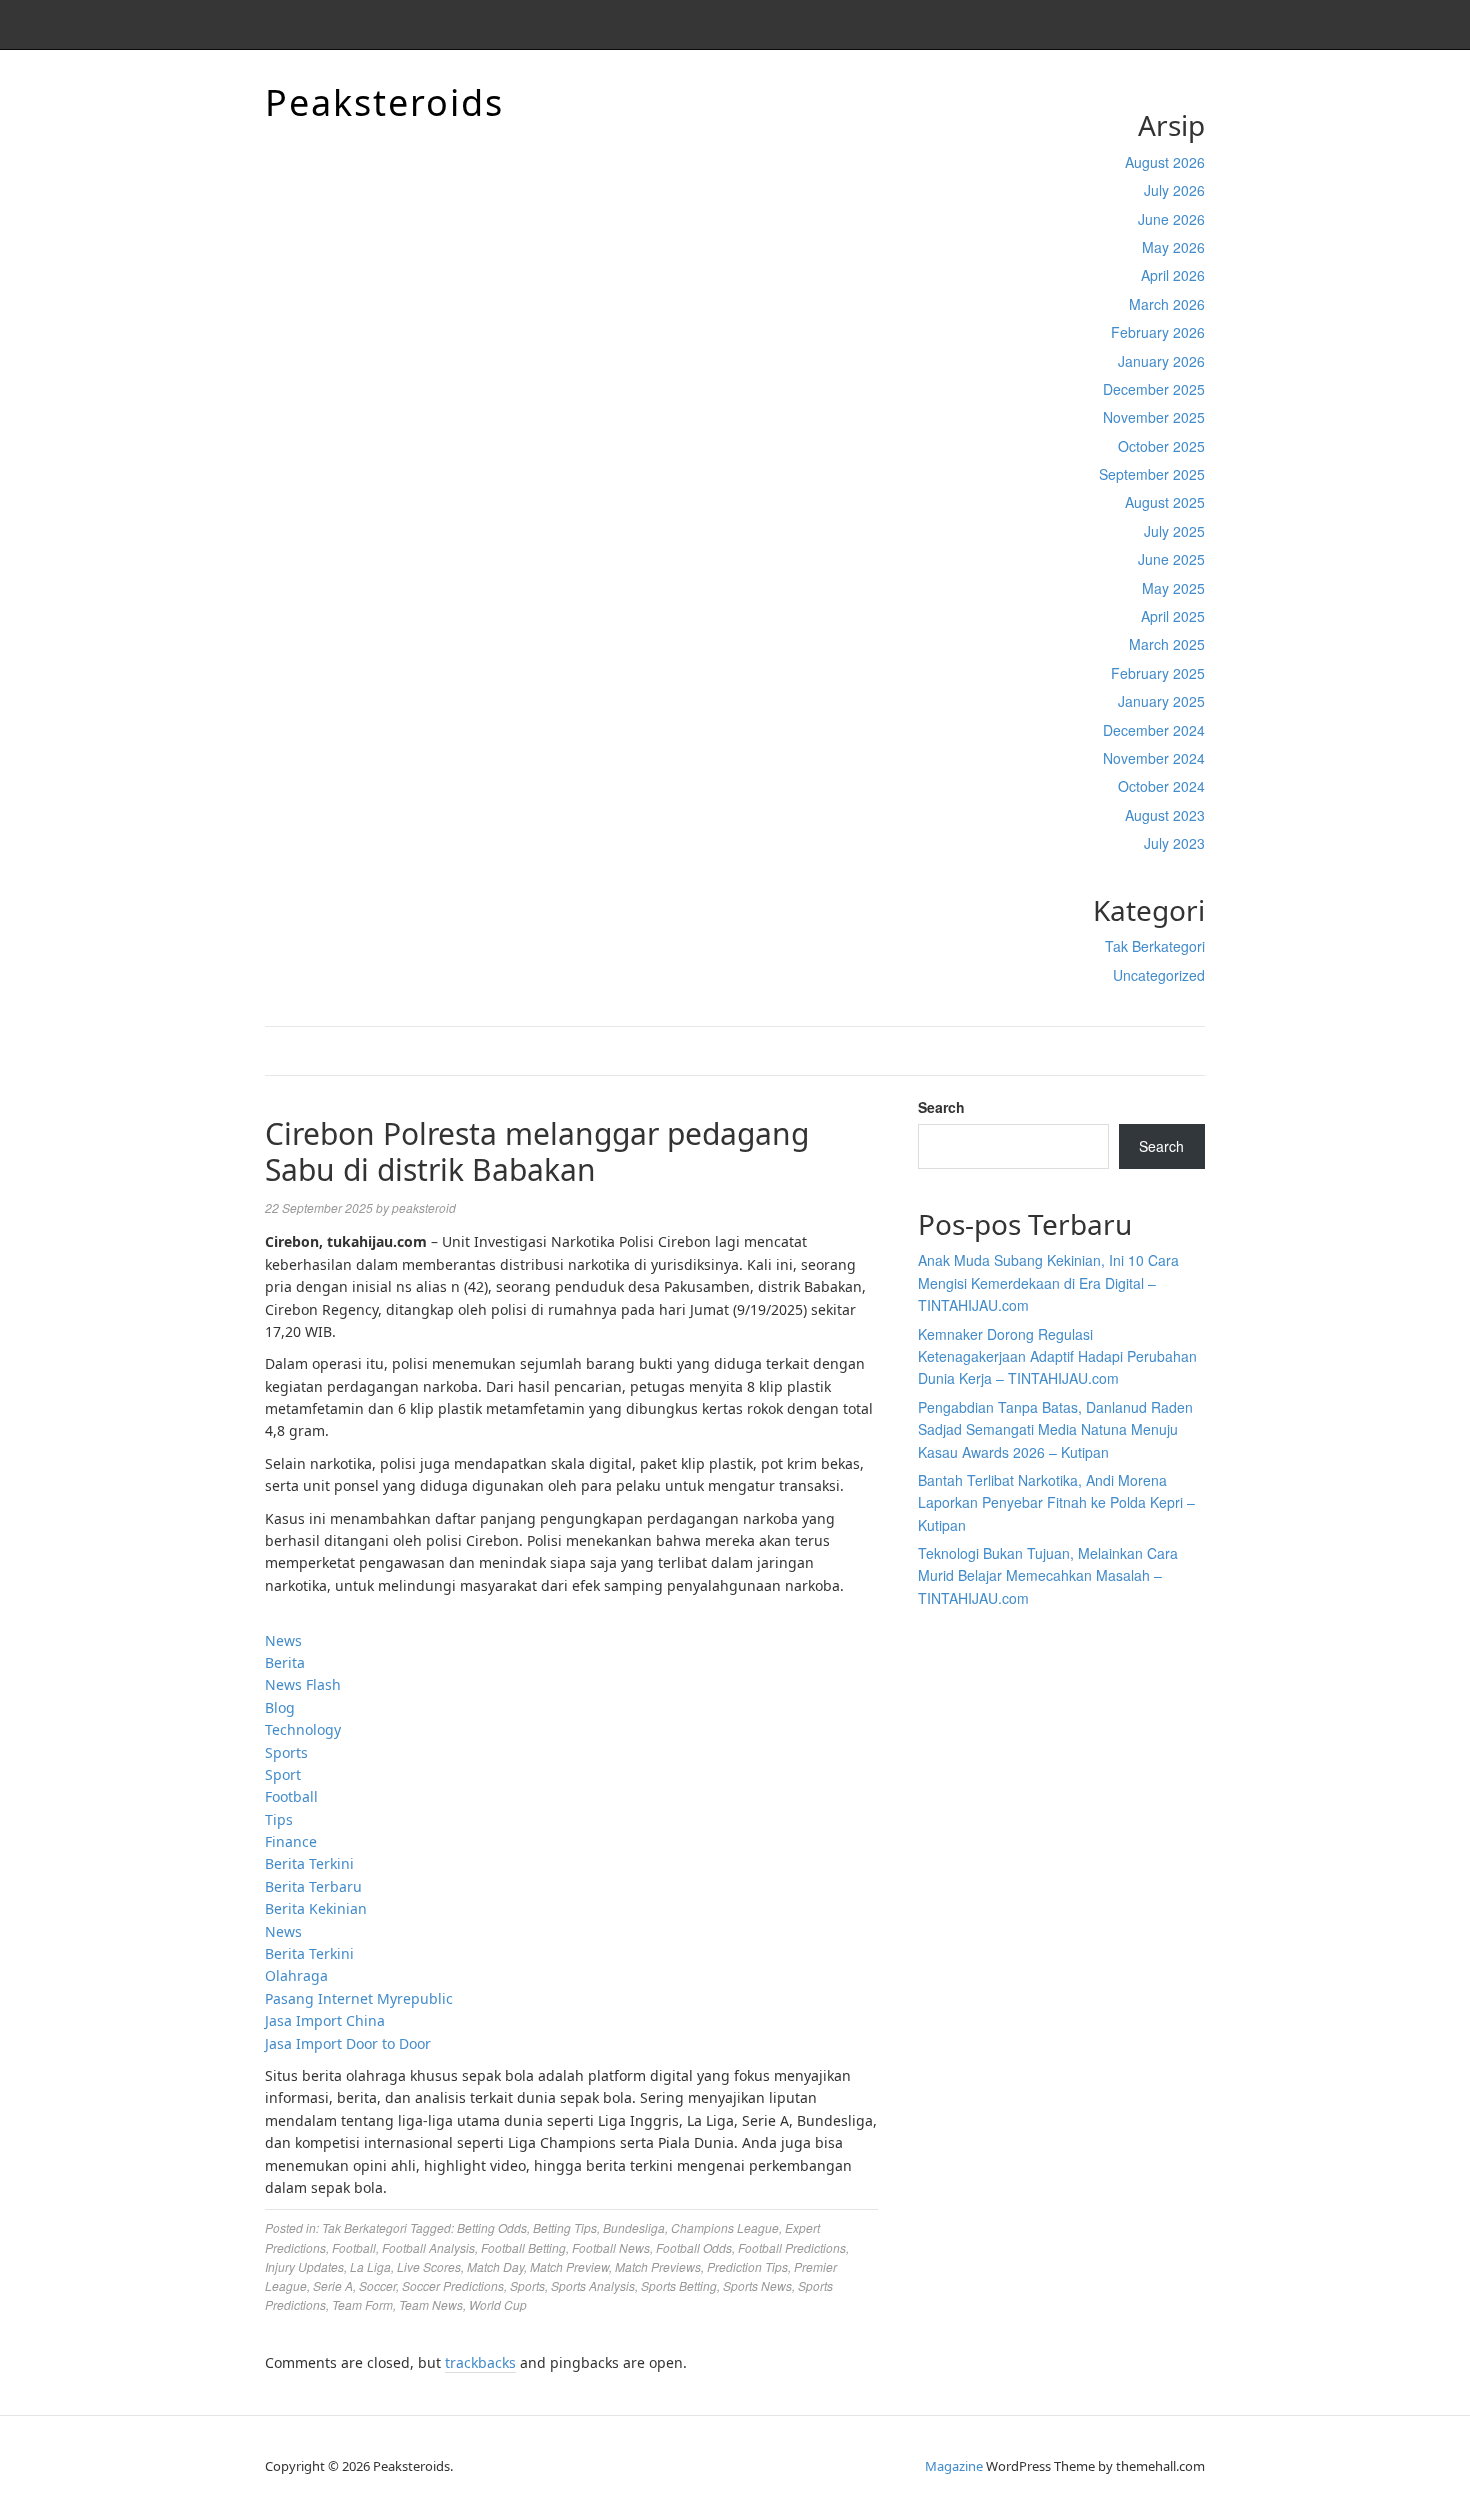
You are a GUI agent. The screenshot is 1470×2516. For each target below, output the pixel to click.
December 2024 (1154, 730)
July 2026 (1174, 190)
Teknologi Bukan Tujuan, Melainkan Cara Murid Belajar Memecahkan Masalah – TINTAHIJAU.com (1048, 1575)
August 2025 (1165, 502)
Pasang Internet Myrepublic (359, 1998)
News (283, 1640)
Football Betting (523, 2247)
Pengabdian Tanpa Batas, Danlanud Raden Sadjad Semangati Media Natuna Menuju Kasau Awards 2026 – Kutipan (1055, 1429)
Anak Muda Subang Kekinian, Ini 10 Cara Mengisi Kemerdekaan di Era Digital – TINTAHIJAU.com (1048, 1282)
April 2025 (1173, 616)
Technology (303, 1729)
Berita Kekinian (316, 1908)
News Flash (303, 1684)
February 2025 (1158, 673)
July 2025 (1174, 531)
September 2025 (1152, 474)
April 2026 (1173, 275)
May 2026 (1173, 247)
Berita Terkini (309, 1863)
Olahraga (296, 1975)
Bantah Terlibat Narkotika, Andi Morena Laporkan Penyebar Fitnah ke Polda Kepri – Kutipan (1056, 1502)
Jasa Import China (325, 2020)
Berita (285, 1662)
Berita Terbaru (313, 1886)
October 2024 (1161, 786)
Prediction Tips (747, 2266)
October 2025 (1161, 446)
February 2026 (1158, 332)
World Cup (498, 2304)
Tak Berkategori (1155, 946)
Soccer (377, 2285)
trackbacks (480, 2362)
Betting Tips (565, 2227)
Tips (279, 1819)
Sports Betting (679, 2285)
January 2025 (1161, 701)
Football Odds (694, 2247)
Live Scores (429, 2266)
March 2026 (1167, 304)
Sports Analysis (593, 2285)
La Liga (370, 2266)
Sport (283, 1774)
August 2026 (1165, 162)
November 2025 (1154, 417)
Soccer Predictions (453, 2285)
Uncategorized (1159, 975)
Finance (291, 1841)
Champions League (725, 2227)
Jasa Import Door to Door (348, 2043)
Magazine (954, 2466)
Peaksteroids (384, 102)
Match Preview (569, 2266)
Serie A (333, 2285)
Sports (286, 1752)
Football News (611, 2247)
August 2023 (1165, 815)
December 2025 (1154, 389)
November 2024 (1154, 758)
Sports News (757, 2285)
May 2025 (1173, 588)
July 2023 (1174, 843)
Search (941, 1107)
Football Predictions (792, 2247)
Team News (431, 2304)
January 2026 (1161, 361)
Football (291, 1796)
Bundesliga (634, 2227)
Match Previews (658, 2266)
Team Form (362, 2304)
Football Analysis (428, 2247)
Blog (280, 1707)
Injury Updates (304, 2266)
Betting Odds (492, 2227)
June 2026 (1171, 219)
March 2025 (1167, 644)
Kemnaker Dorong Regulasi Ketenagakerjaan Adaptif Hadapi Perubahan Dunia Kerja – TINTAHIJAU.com (1057, 1356)
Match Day (495, 2266)
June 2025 (1171, 559)
